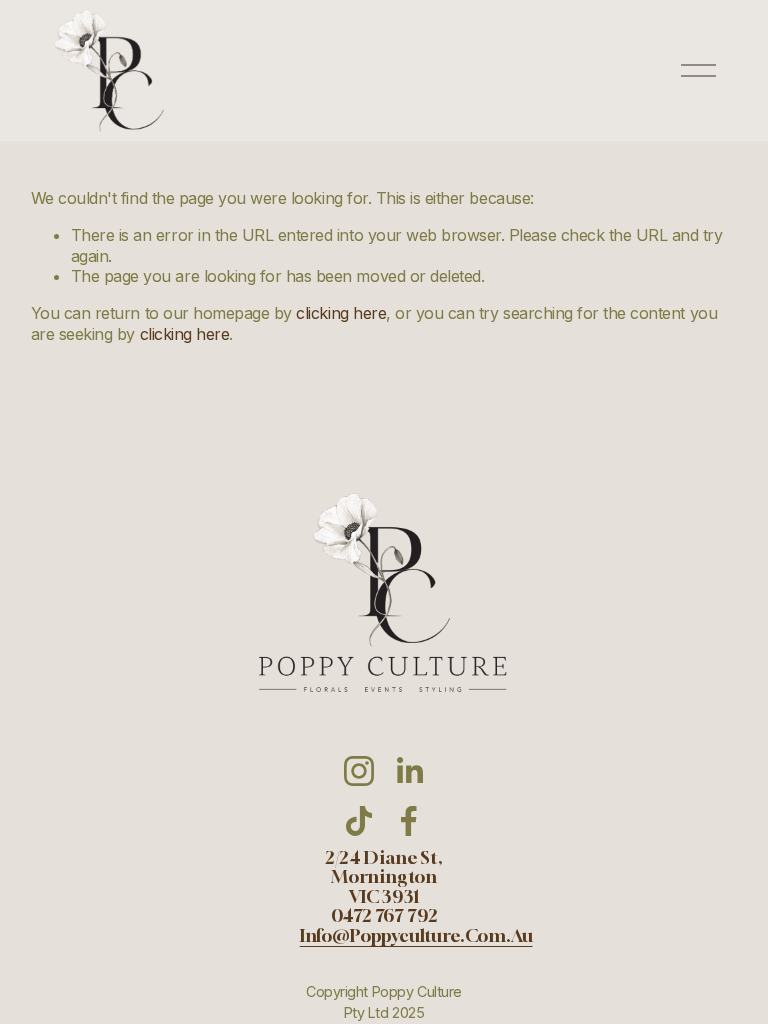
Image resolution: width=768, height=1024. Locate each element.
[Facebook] (409, 821)
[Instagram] (359, 771)
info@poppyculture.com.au (416, 935)
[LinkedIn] (409, 771)
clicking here (341, 313)
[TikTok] (359, 821)
